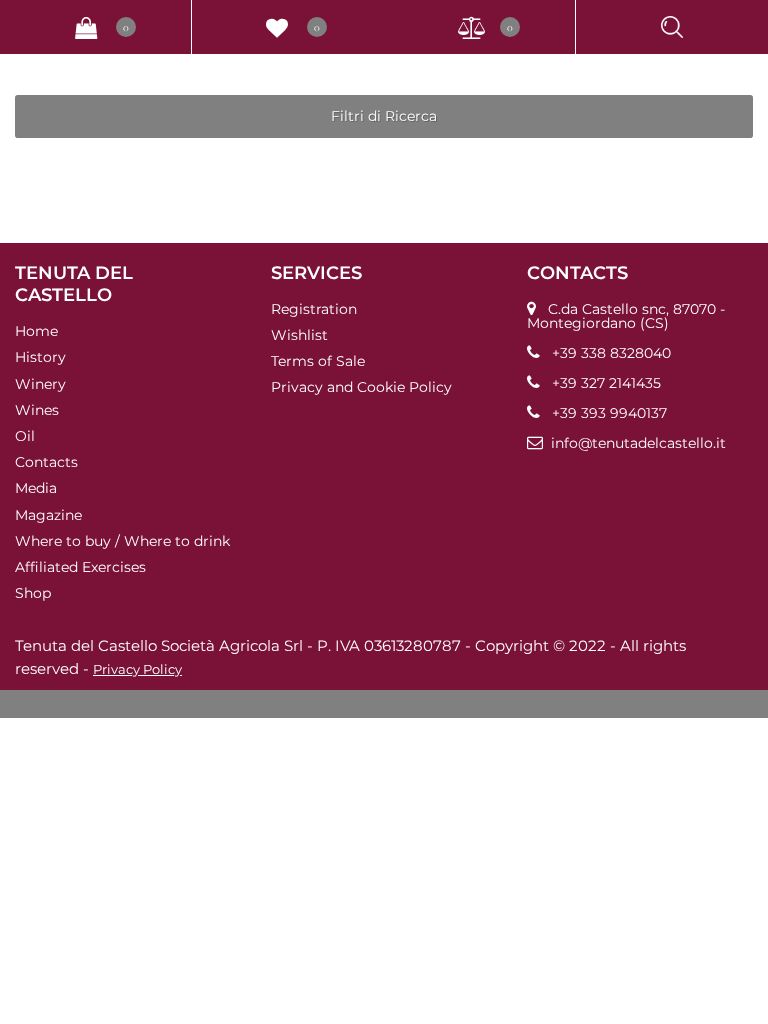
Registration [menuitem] (314, 309)
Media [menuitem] (36, 488)
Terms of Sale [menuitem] (318, 361)
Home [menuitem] (36, 331)
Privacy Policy (137, 669)
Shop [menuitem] (33, 593)
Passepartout (416, 704)
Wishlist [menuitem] (299, 335)
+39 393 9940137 (609, 413)
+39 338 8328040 (611, 353)
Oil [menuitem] (25, 436)
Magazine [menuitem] (48, 514)
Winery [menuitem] (40, 383)
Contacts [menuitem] (46, 462)
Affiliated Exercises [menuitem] (80, 567)
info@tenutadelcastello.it (638, 443)
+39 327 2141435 (606, 383)
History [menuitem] (40, 357)
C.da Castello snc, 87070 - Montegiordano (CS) (626, 316)
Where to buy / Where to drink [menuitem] (122, 541)
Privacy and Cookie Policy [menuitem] (361, 387)
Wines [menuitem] (37, 410)
